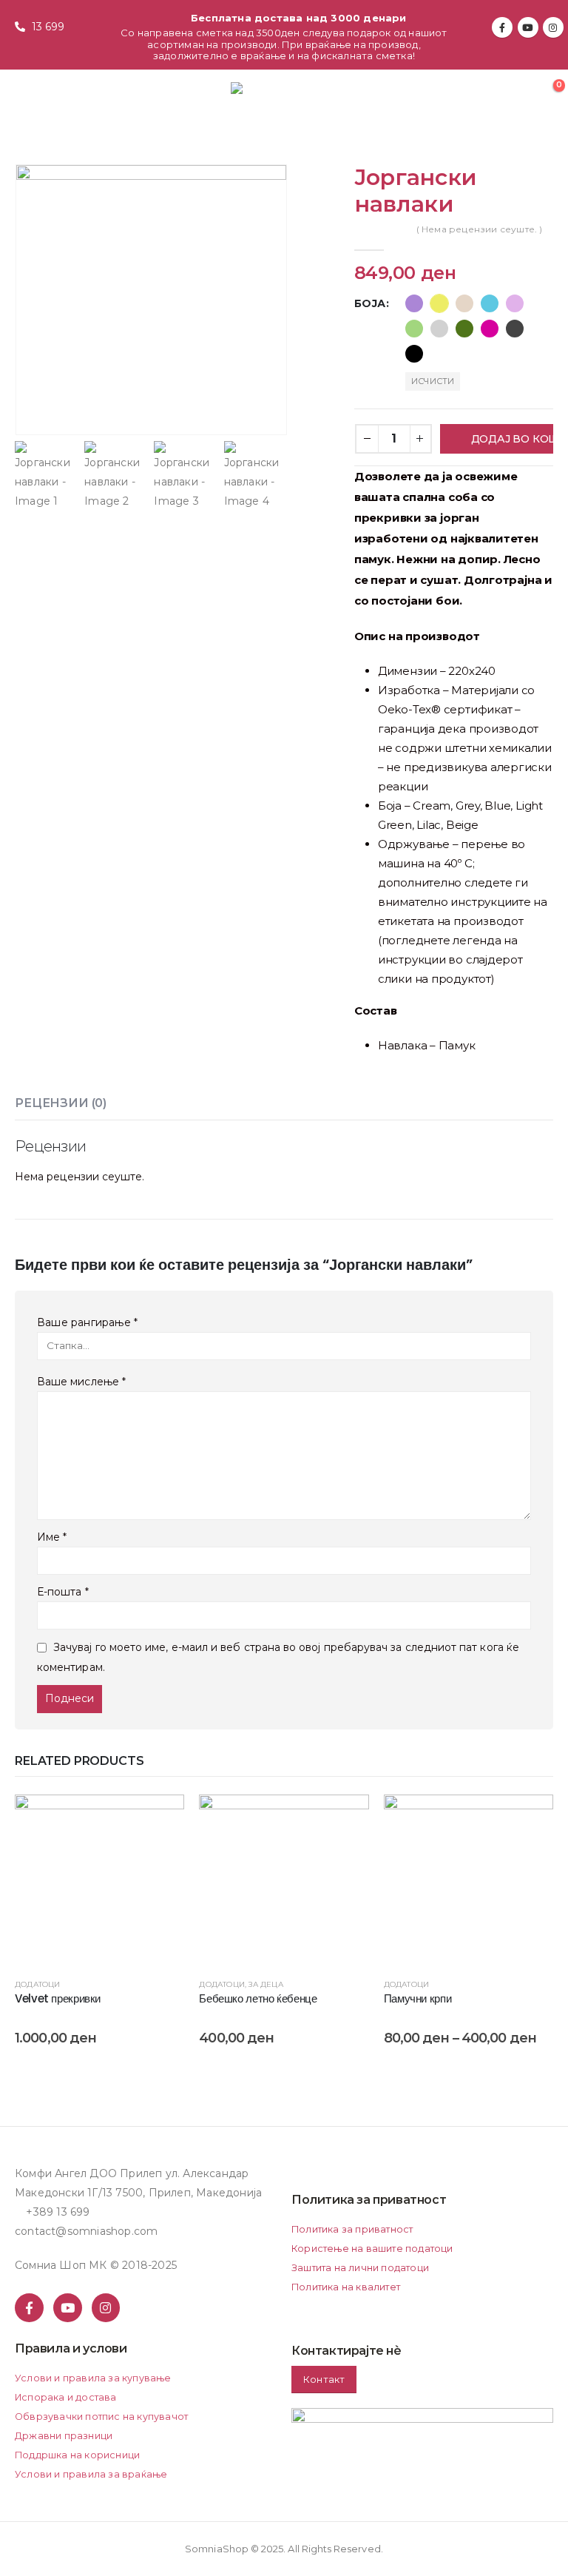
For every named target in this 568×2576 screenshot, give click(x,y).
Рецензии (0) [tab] (61, 1103)
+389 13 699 (58, 2212)
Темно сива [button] (515, 329)
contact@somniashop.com (86, 2231)
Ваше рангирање (87, 1322)
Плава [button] (490, 303)
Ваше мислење (81, 1382)
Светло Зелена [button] (414, 329)
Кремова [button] (464, 303)
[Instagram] (553, 27)
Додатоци (38, 1984)
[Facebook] (502, 27)
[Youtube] (528, 27)
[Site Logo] (273, 93)
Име (52, 1537)
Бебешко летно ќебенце (258, 1998)
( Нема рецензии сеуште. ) (480, 229)
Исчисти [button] (433, 381)
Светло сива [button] (439, 329)
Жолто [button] (439, 303)
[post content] (99, 1879)
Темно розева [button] (490, 329)
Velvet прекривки (58, 1998)
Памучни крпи (418, 1998)
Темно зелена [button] (464, 329)
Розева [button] (515, 303)
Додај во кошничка (512, 439)
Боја (370, 303)
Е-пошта (63, 1592)
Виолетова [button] (414, 303)
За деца (266, 1984)
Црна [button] (414, 354)
